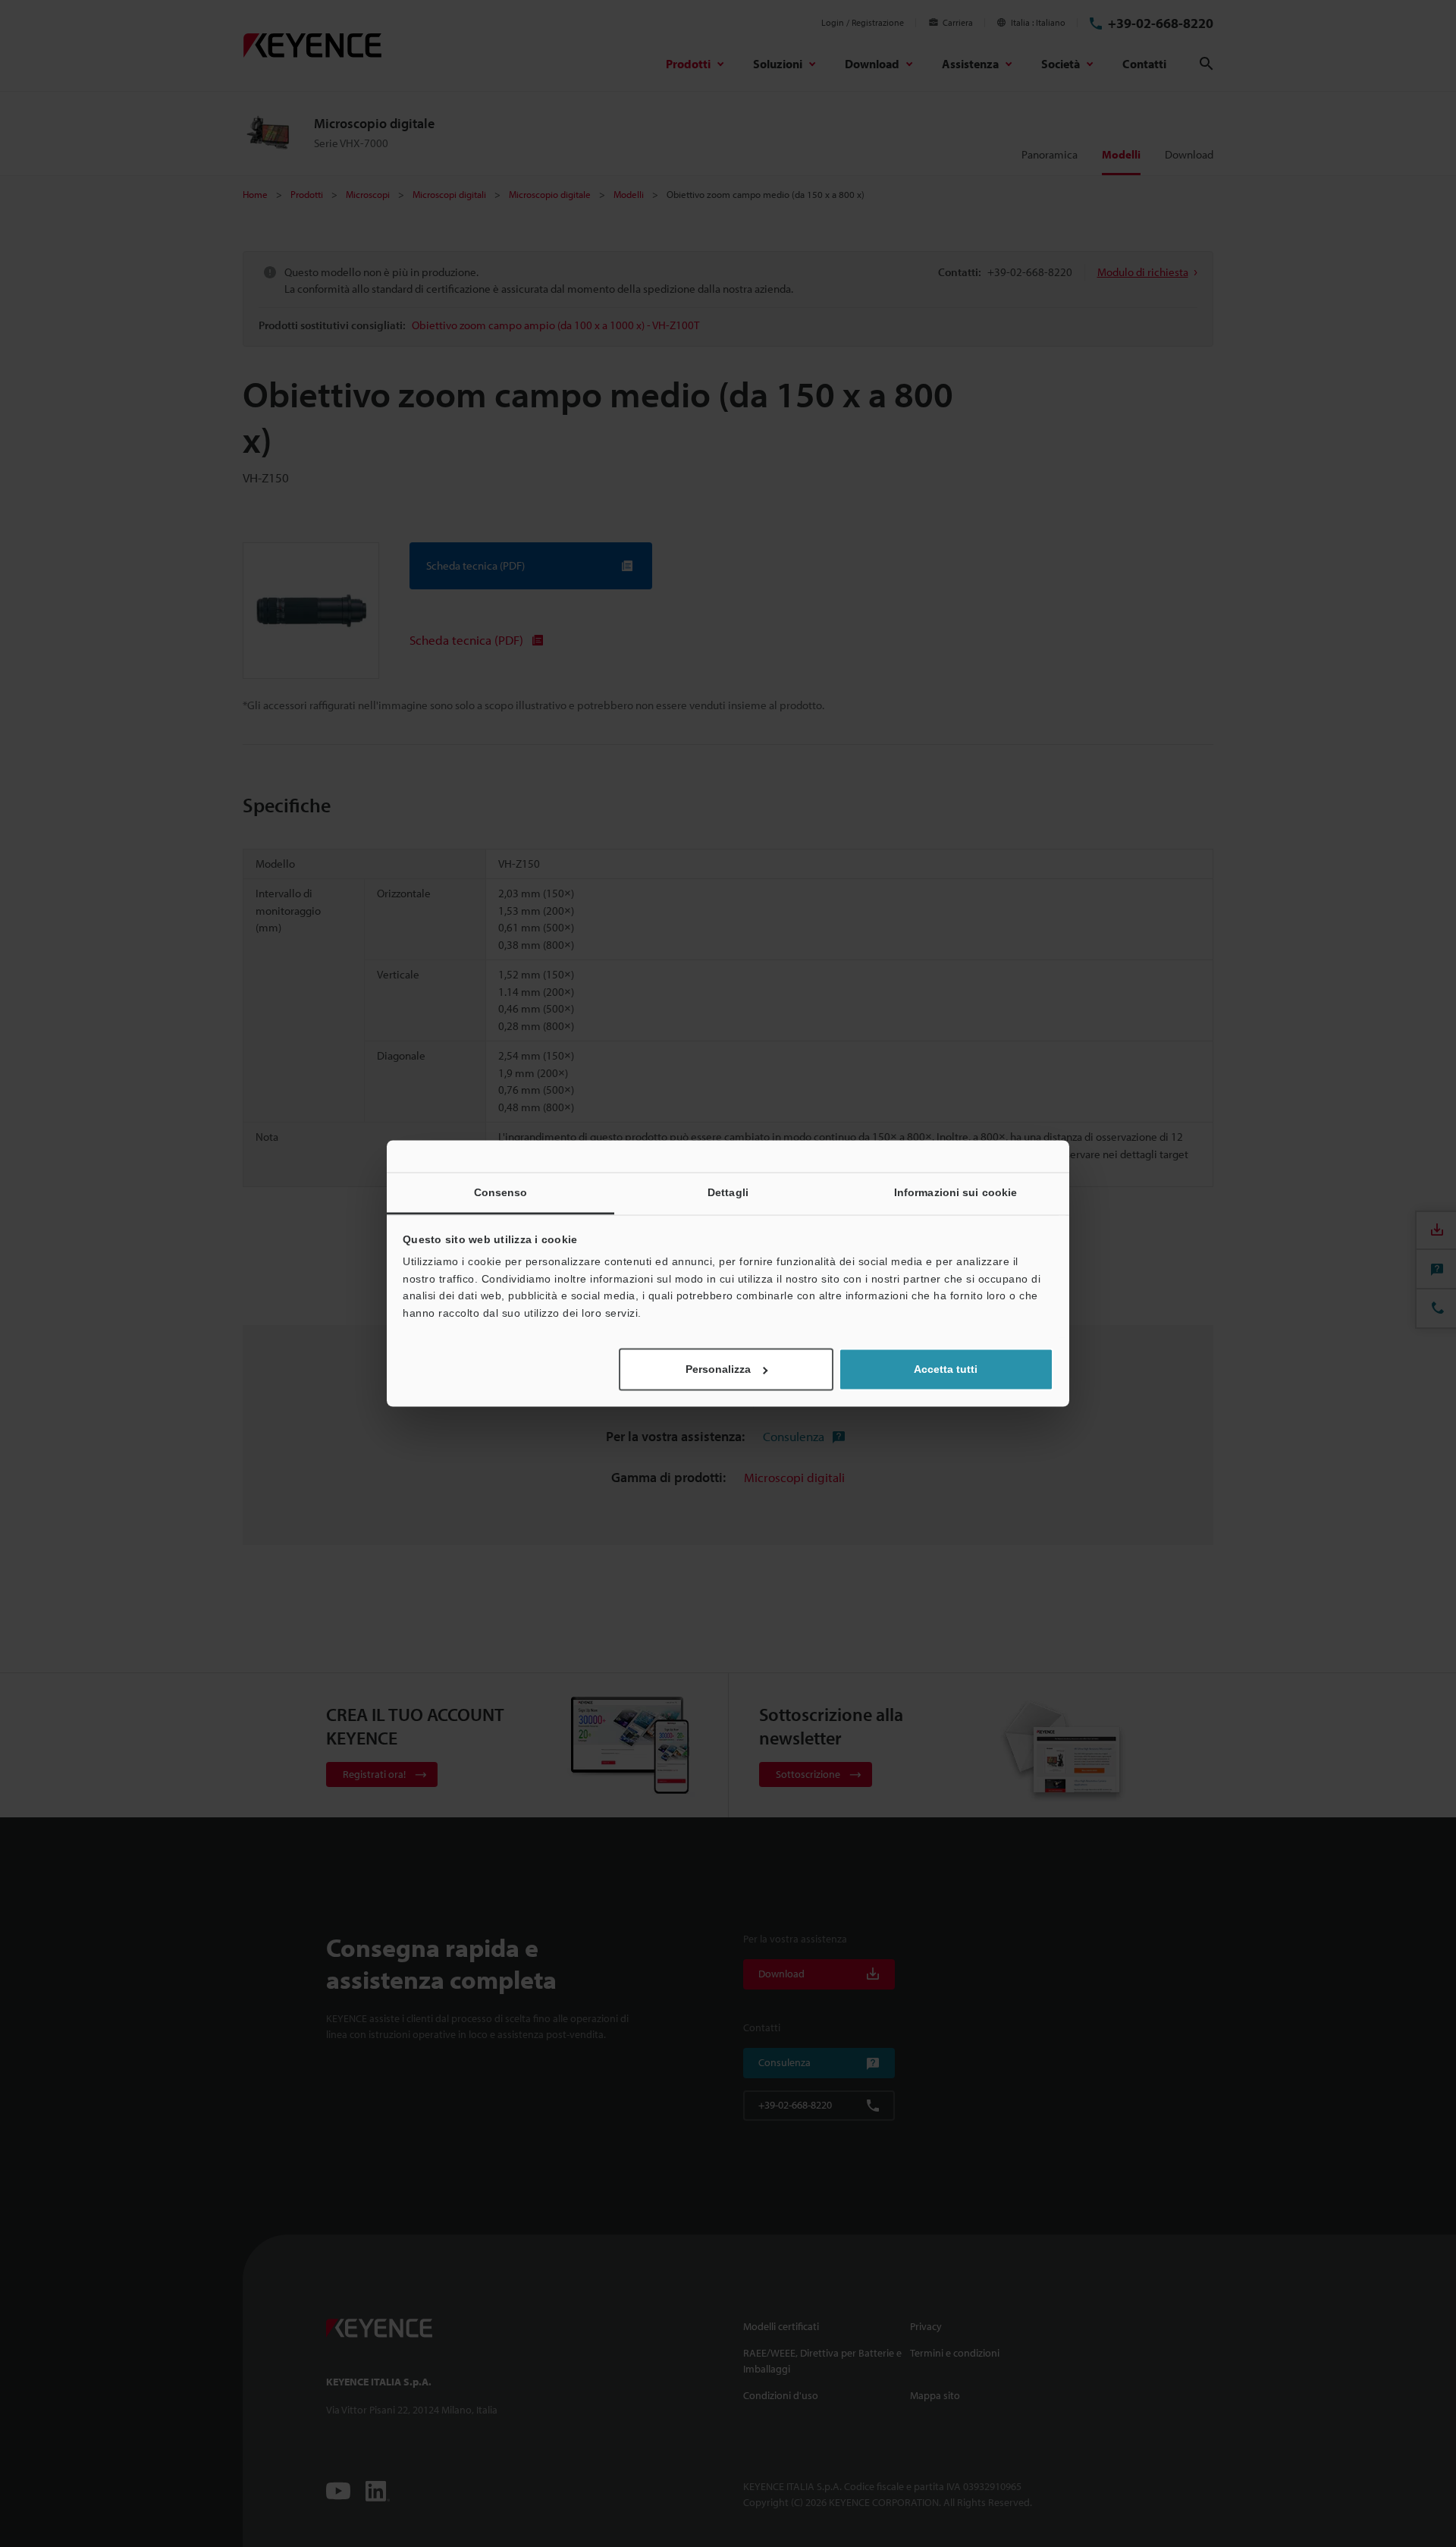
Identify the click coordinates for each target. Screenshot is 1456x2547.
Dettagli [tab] (728, 1192)
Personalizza (718, 1370)
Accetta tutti (946, 1370)
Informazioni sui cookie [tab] (955, 1192)
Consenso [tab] (501, 1192)
